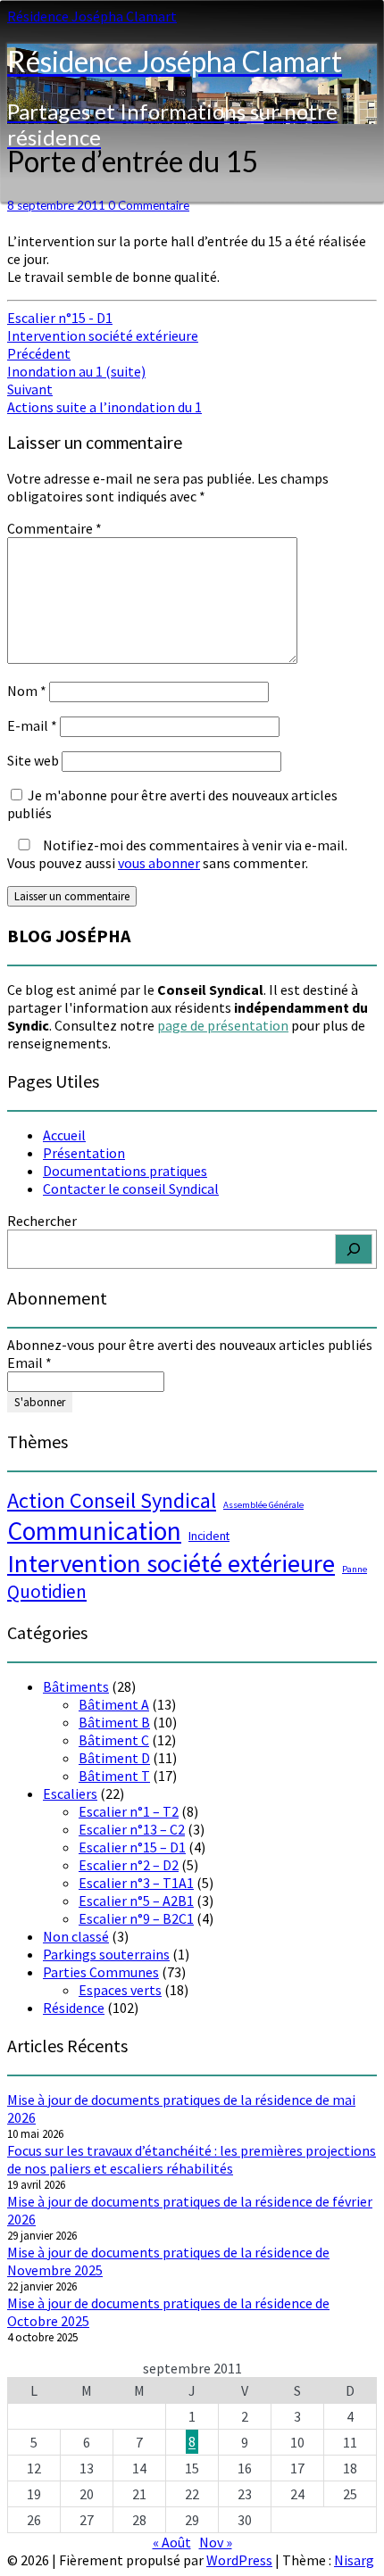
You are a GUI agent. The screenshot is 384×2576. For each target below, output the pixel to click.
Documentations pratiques (125, 1171)
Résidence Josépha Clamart (92, 16)
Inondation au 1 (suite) (76, 362)
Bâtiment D (114, 1758)
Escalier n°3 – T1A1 (136, 1883)
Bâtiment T (114, 1776)
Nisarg (354, 2560)
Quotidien (47, 1591)
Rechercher (42, 1221)
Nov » (216, 2542)
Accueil (64, 1135)
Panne (355, 1569)
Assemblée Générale (263, 1505)
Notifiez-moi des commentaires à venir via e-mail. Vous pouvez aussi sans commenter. (177, 854)
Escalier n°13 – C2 (132, 1829)
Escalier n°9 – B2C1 (136, 1918)
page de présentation (223, 1025)
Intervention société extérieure (103, 335)
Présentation (84, 1153)
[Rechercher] (354, 1249)
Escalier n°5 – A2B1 (136, 1901)
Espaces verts (120, 1990)
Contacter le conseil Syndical (131, 1189)
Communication (94, 1531)
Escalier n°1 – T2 (129, 1811)
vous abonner (159, 863)
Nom (27, 691)
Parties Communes (101, 1972)
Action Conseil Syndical (112, 1500)
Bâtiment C (114, 1740)
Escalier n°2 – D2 (129, 1865)
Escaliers (70, 1793)
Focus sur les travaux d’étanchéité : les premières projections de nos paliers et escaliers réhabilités (192, 2159)
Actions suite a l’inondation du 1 (104, 398)
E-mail (32, 725)
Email (29, 1363)
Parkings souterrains (106, 1954)
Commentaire (54, 528)
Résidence (74, 2008)
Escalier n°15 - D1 (60, 318)
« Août (172, 2542)
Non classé (76, 1936)
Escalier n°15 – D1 (132, 1847)
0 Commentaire (149, 205)
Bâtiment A (114, 1704)
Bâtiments (76, 1686)
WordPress (239, 2560)
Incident (209, 1536)
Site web (33, 760)
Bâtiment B (114, 1722)
